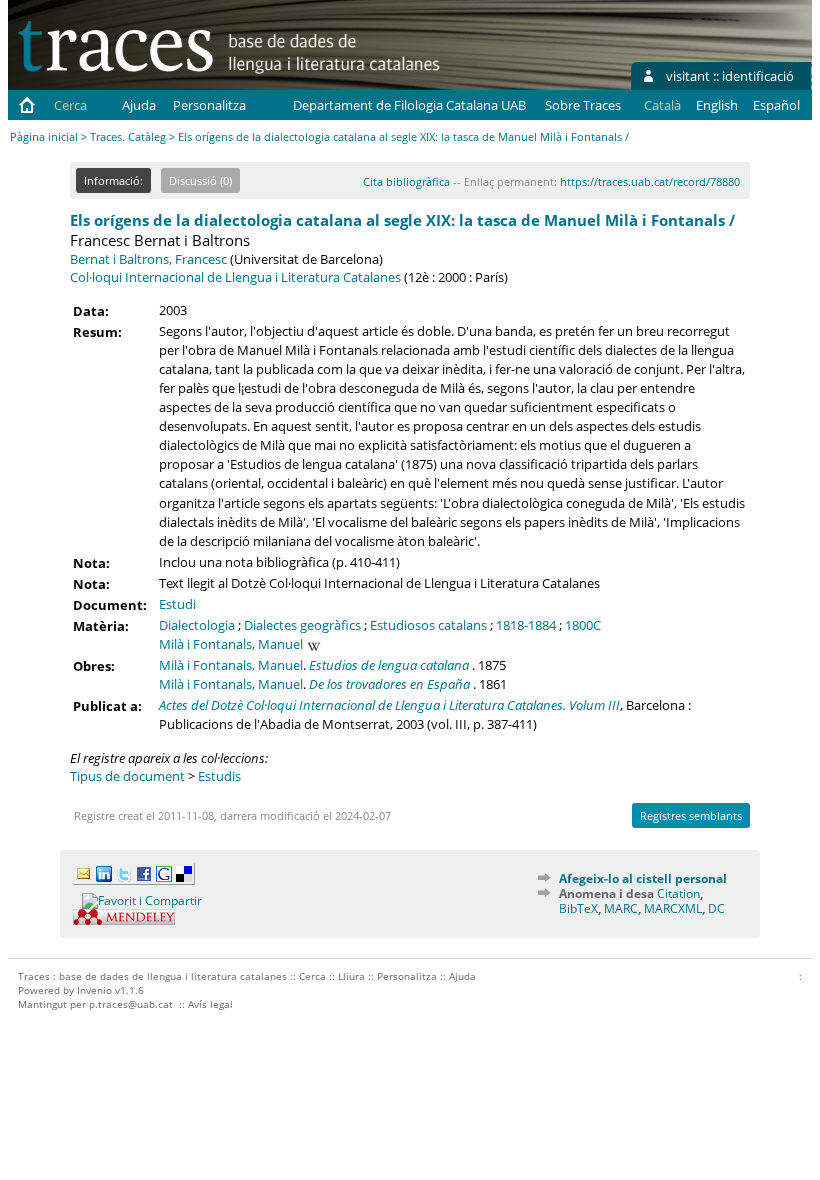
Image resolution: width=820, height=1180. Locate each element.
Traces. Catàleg (128, 136)
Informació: (113, 180)
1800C (583, 625)
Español (776, 105)
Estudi (177, 604)
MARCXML (673, 908)
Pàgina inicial (44, 136)
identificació (758, 76)
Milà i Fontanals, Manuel (231, 644)
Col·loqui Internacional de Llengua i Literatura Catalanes (235, 277)
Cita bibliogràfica (406, 181)
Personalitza (209, 105)
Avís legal (210, 1004)
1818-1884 (526, 625)
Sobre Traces (583, 105)
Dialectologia (197, 625)
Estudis (219, 776)
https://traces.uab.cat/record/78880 (650, 181)
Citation (678, 893)
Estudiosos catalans (428, 625)
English (717, 105)
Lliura (351, 976)
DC (716, 908)
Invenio (94, 990)
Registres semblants (691, 815)
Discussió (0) (200, 180)
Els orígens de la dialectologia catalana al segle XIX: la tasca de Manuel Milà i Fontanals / (402, 220)
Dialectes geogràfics (302, 625)
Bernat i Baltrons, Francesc (148, 259)
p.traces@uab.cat (131, 1004)
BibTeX (578, 908)
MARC (621, 908)
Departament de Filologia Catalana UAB (409, 105)
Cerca (70, 105)
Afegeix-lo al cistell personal (643, 878)
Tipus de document (127, 776)
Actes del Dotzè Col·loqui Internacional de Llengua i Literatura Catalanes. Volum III (389, 705)
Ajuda (139, 105)
